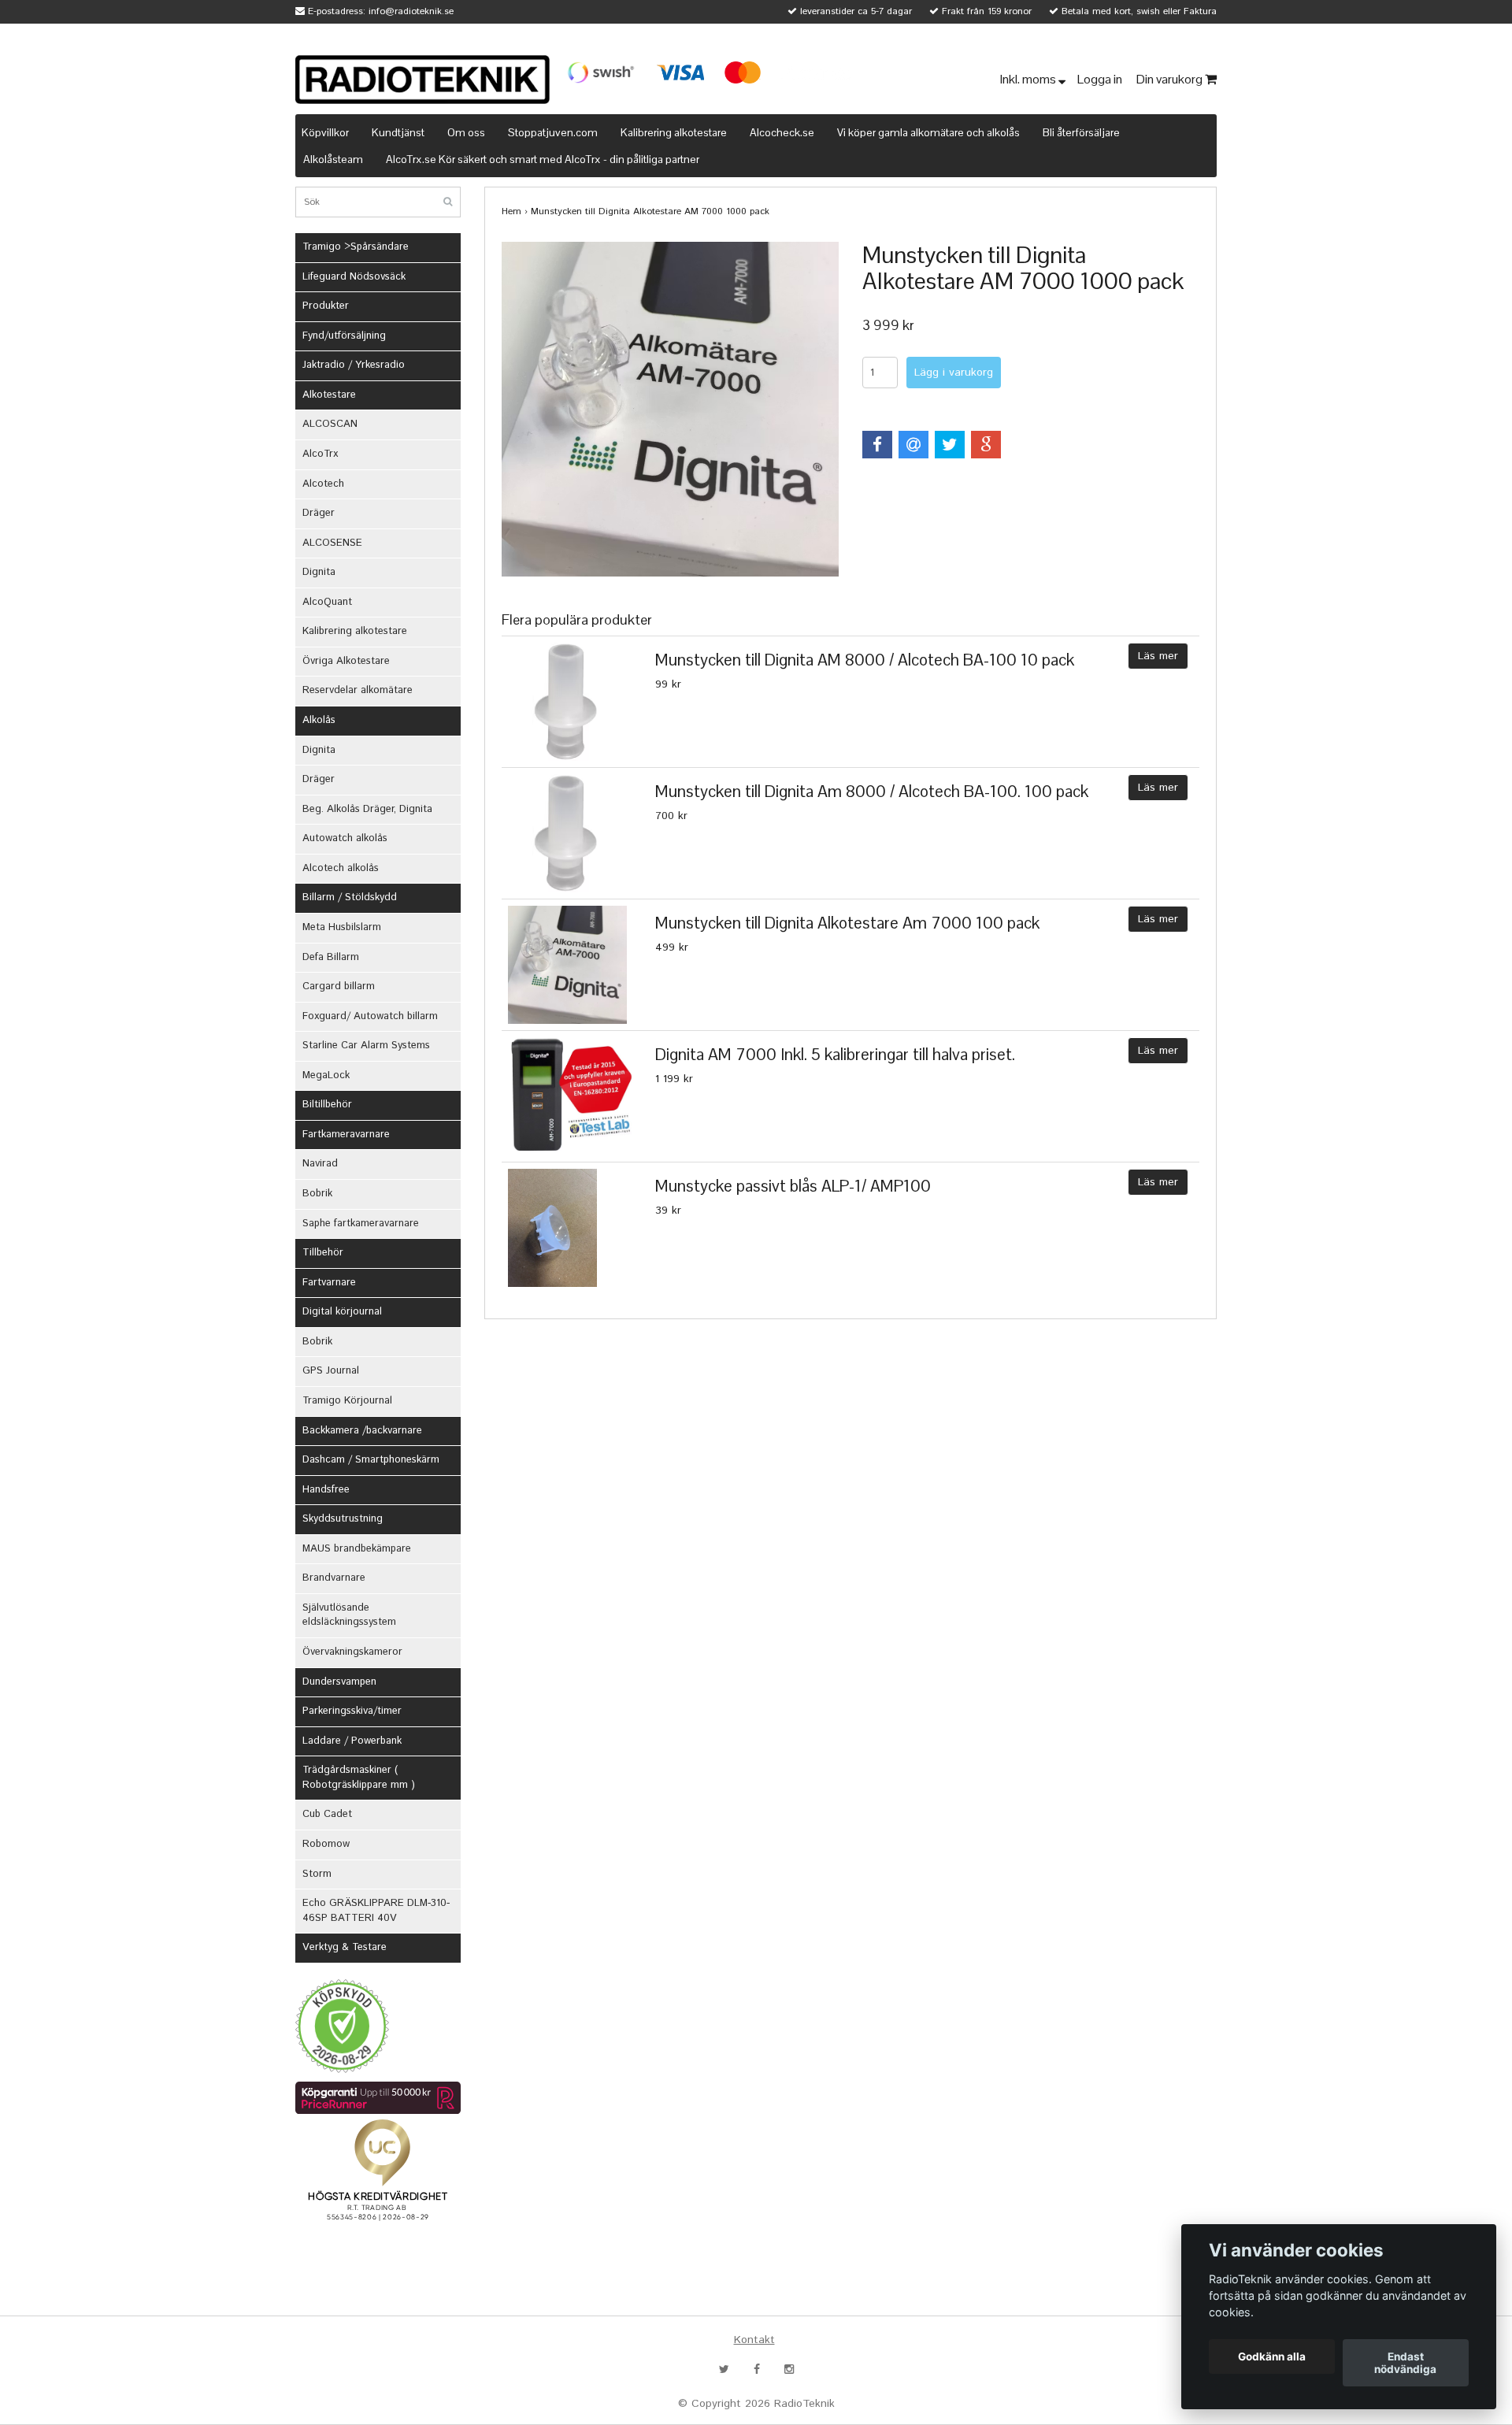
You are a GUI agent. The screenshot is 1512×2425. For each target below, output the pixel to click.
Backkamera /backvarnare (362, 1431)
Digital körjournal (342, 1312)
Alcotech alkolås (341, 868)
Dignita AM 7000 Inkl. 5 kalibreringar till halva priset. (835, 1054)
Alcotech (323, 484)
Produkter (326, 306)
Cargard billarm (339, 986)
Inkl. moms (1029, 79)
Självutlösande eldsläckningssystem (349, 1615)
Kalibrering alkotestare (674, 132)
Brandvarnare (334, 1578)
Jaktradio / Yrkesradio (354, 365)
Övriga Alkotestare (346, 661)
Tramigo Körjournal (347, 1401)
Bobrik (317, 1194)
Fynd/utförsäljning (344, 336)
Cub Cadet (327, 1814)
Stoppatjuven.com (553, 132)
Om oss (466, 132)
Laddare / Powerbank (352, 1741)
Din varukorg (1171, 79)
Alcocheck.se (782, 132)
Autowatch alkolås (345, 838)
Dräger (319, 513)
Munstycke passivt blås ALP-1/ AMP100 (793, 1186)
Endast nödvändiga (1405, 2363)
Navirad (320, 1164)
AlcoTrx (320, 454)
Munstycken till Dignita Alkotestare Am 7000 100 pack (847, 923)
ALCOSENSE (332, 543)
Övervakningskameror (352, 1652)
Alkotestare (329, 395)
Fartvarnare (329, 1283)
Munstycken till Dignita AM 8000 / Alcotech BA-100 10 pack (865, 660)
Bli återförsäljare (1081, 132)
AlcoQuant (327, 602)
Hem (511, 211)
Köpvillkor (325, 132)
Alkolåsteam (333, 159)
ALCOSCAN (330, 424)
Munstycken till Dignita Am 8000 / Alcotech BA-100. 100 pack (872, 791)
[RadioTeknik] (422, 80)
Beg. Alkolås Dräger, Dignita (367, 809)
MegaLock (326, 1075)
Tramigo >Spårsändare (356, 247)
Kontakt (754, 2340)
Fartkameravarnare (346, 1135)
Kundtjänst (398, 132)
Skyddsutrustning (343, 1519)
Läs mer (1158, 656)
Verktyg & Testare (345, 1947)
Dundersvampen (339, 1682)
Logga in (1101, 79)
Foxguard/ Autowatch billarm (370, 1016)
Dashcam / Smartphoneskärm (371, 1460)
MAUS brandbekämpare (357, 1549)
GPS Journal (331, 1371)
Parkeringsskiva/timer (352, 1711)
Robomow (326, 1844)
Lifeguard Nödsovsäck (354, 277)
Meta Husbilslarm (342, 927)
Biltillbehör (327, 1105)
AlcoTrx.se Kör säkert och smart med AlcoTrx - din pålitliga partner (543, 159)
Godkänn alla (1272, 2356)
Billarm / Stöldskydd (350, 897)
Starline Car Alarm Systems (366, 1046)
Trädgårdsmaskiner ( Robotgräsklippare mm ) (359, 1778)
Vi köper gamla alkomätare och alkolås (928, 132)
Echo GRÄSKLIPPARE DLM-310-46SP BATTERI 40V (376, 1911)
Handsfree (326, 1490)
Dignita (319, 572)
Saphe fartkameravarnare (361, 1224)
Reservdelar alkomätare (358, 690)
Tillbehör (323, 1253)
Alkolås (319, 720)
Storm (317, 1874)
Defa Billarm (331, 957)
